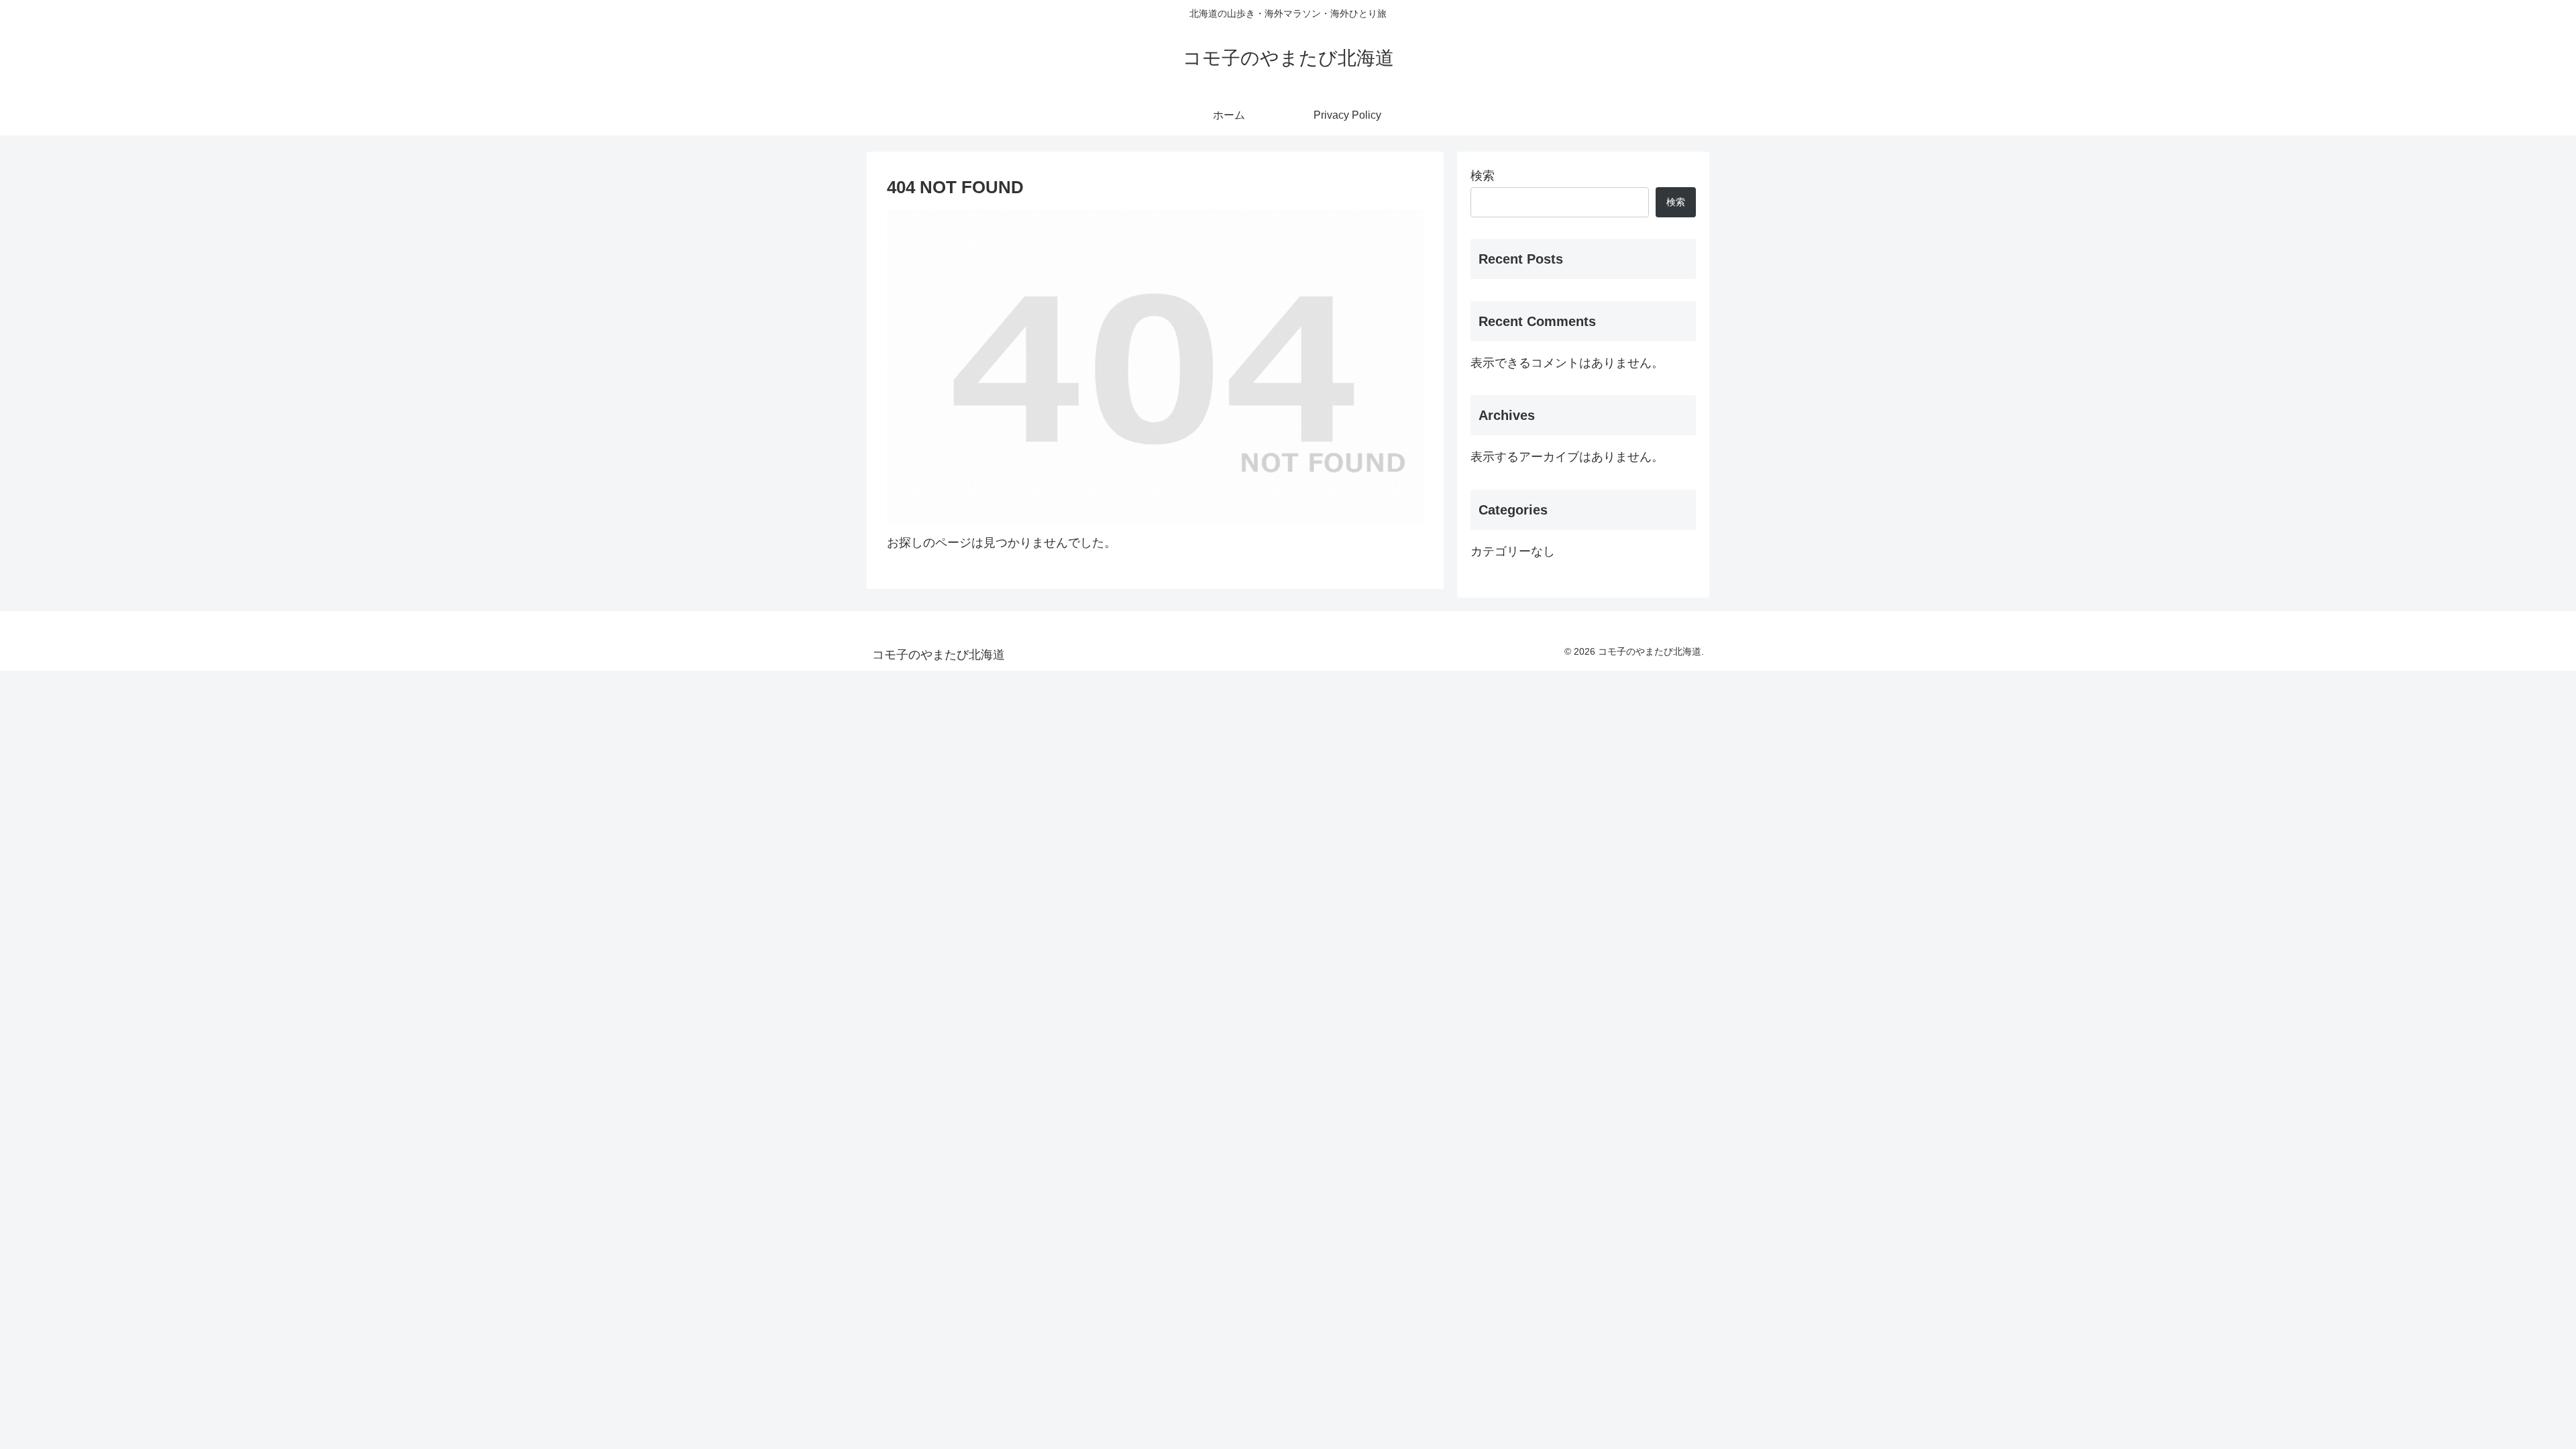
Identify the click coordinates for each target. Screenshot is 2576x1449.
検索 (1483, 176)
